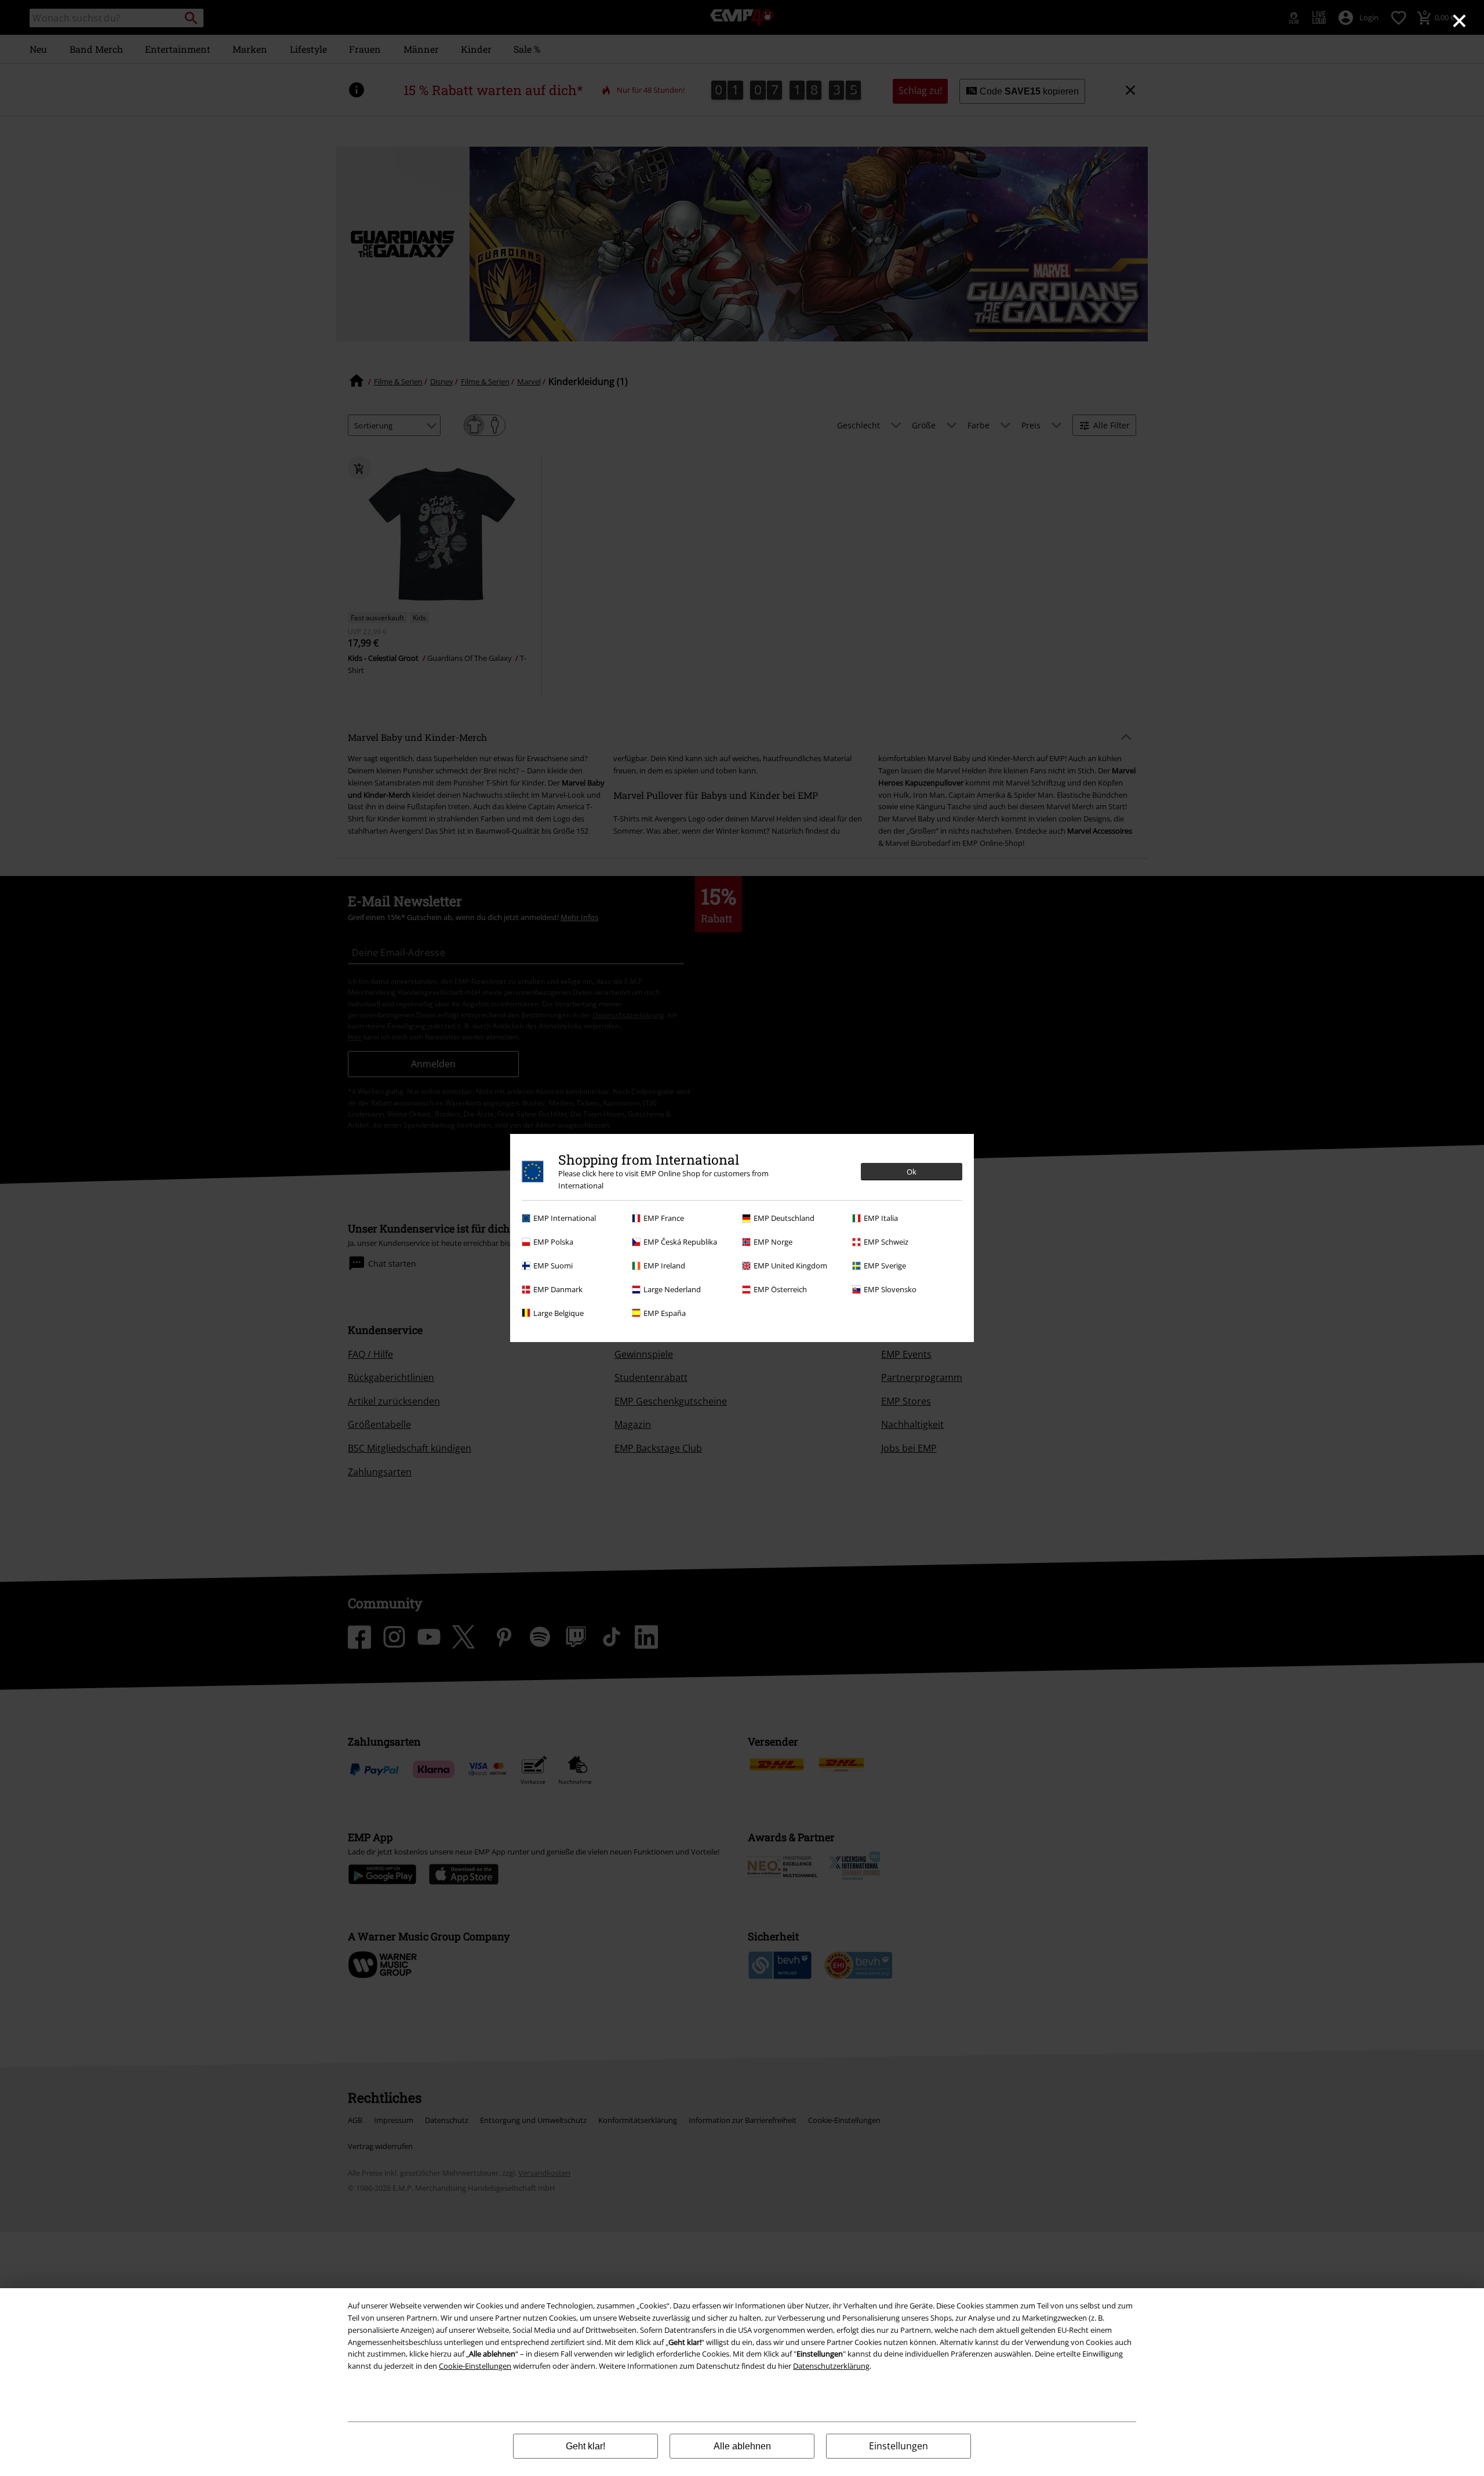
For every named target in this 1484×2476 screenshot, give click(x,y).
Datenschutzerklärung (831, 2366)
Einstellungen (899, 2446)
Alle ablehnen (742, 2446)
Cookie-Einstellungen (475, 2366)
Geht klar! (585, 2446)
